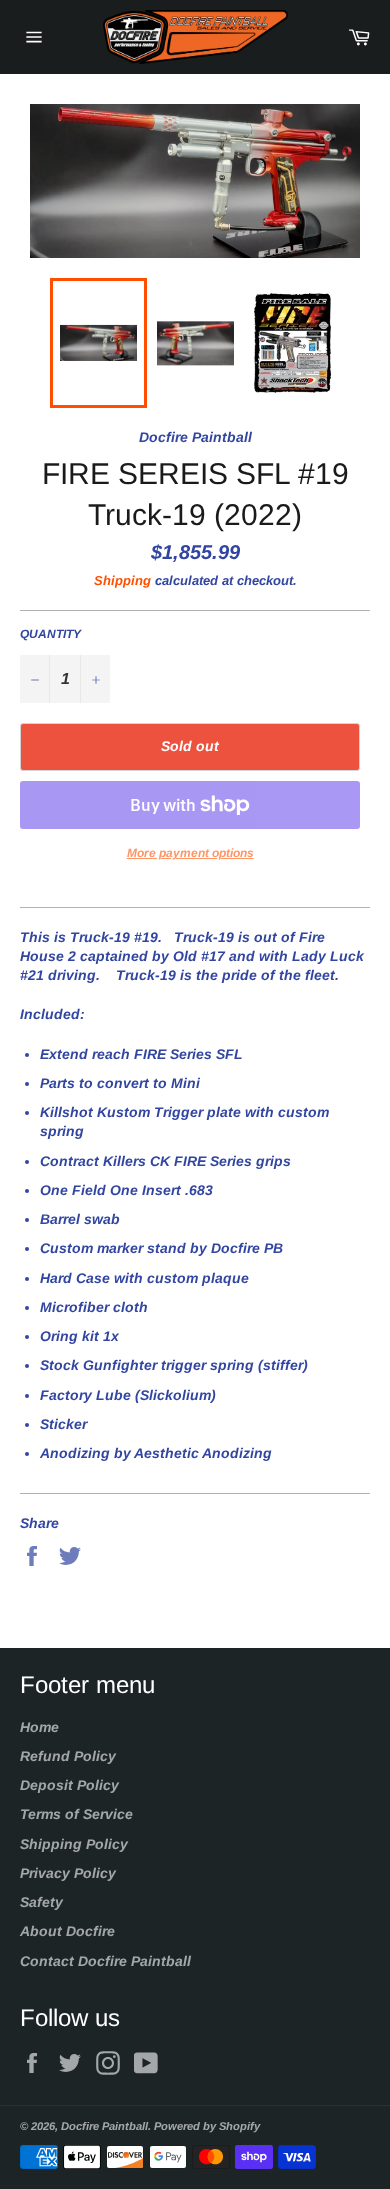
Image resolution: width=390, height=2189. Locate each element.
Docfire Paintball (104, 2126)
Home (39, 1727)
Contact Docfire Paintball (105, 1961)
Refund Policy (68, 1756)
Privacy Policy (68, 1873)
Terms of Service (76, 1814)
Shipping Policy (74, 1844)
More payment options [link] (190, 853)
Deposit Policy (69, 1785)
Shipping (122, 580)
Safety (41, 1902)
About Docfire (67, 1931)
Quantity (50, 634)
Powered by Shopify (207, 2126)
